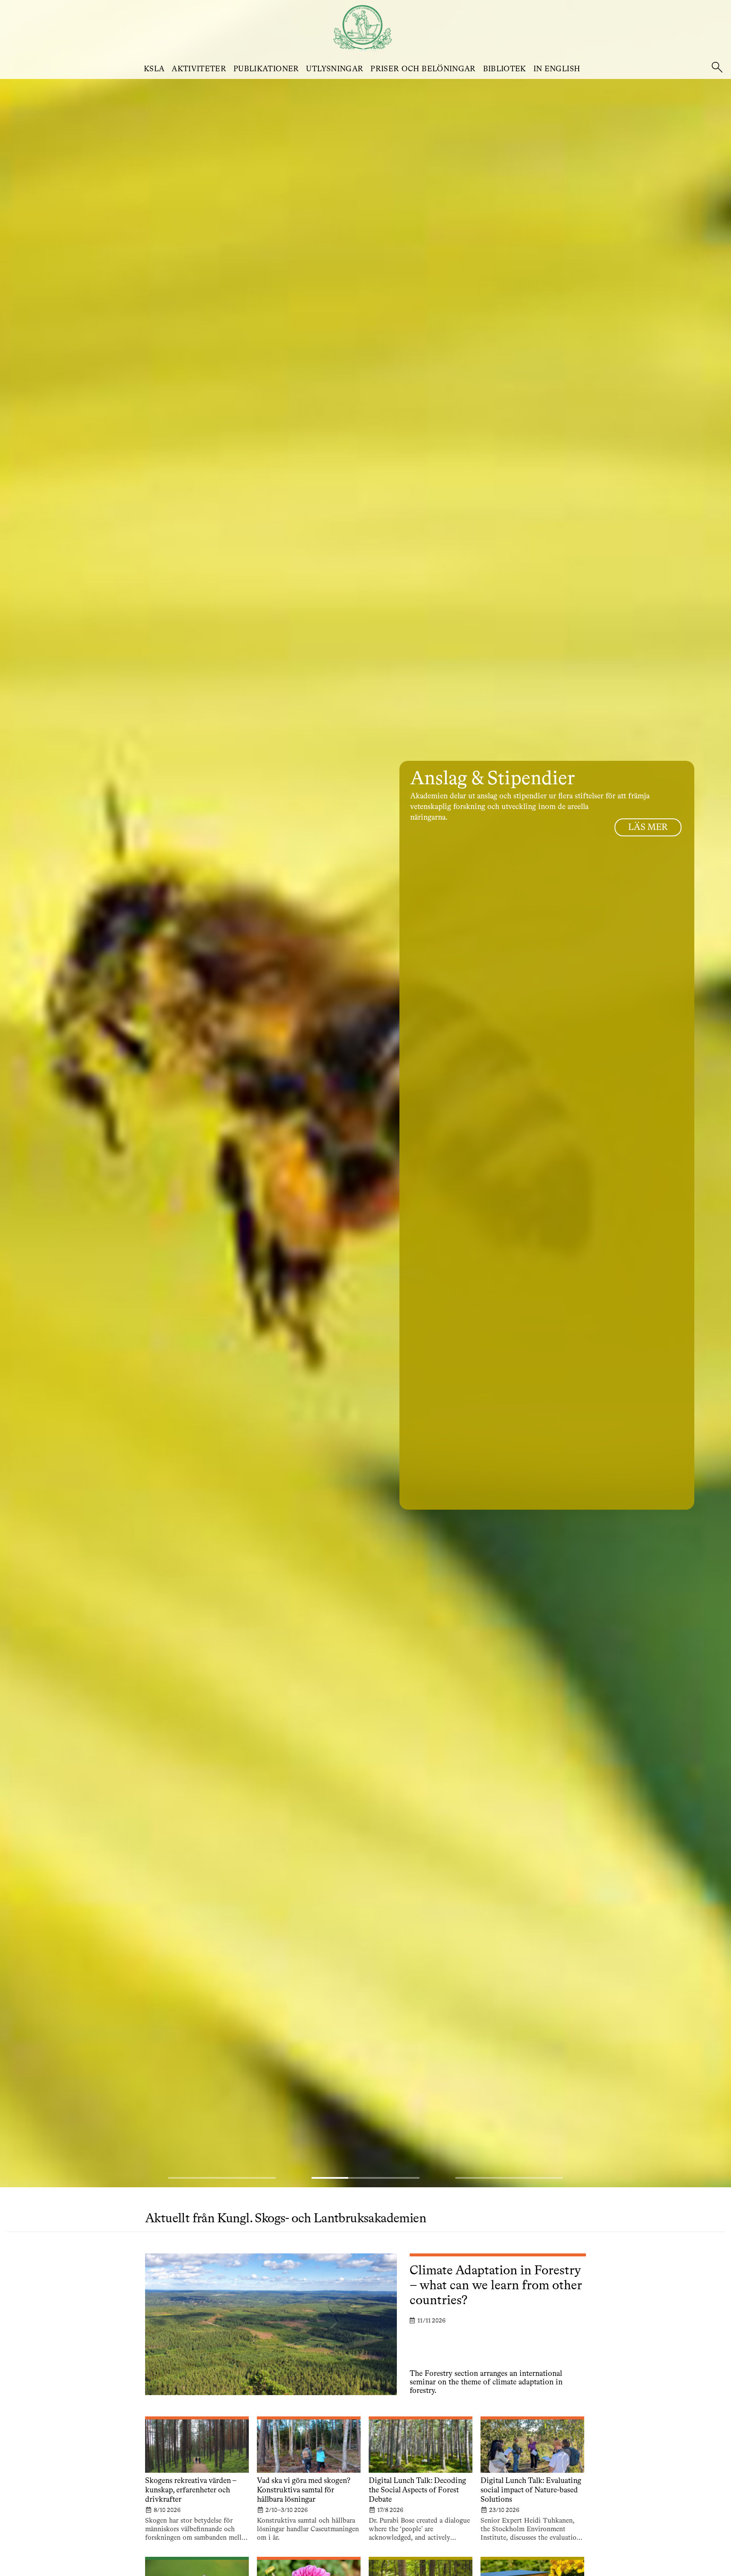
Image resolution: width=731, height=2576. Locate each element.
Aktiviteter (199, 69)
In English (557, 69)
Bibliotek (505, 69)
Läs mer (648, 828)
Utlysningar (335, 69)
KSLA (154, 69)
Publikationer (266, 69)
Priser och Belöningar (423, 69)
